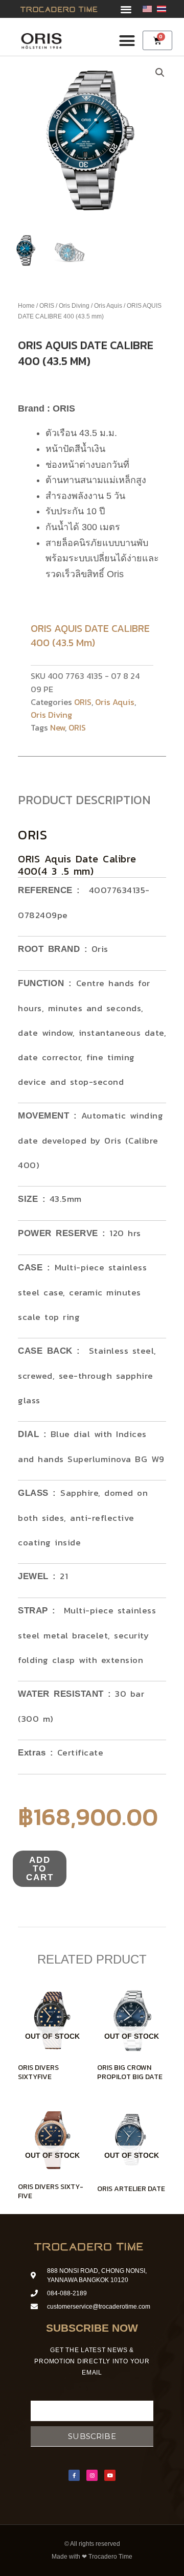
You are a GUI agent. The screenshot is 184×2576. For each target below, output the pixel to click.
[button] (126, 9)
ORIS (47, 306)
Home (26, 306)
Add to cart (40, 1869)
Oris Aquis (108, 306)
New (57, 727)
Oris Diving (74, 306)
